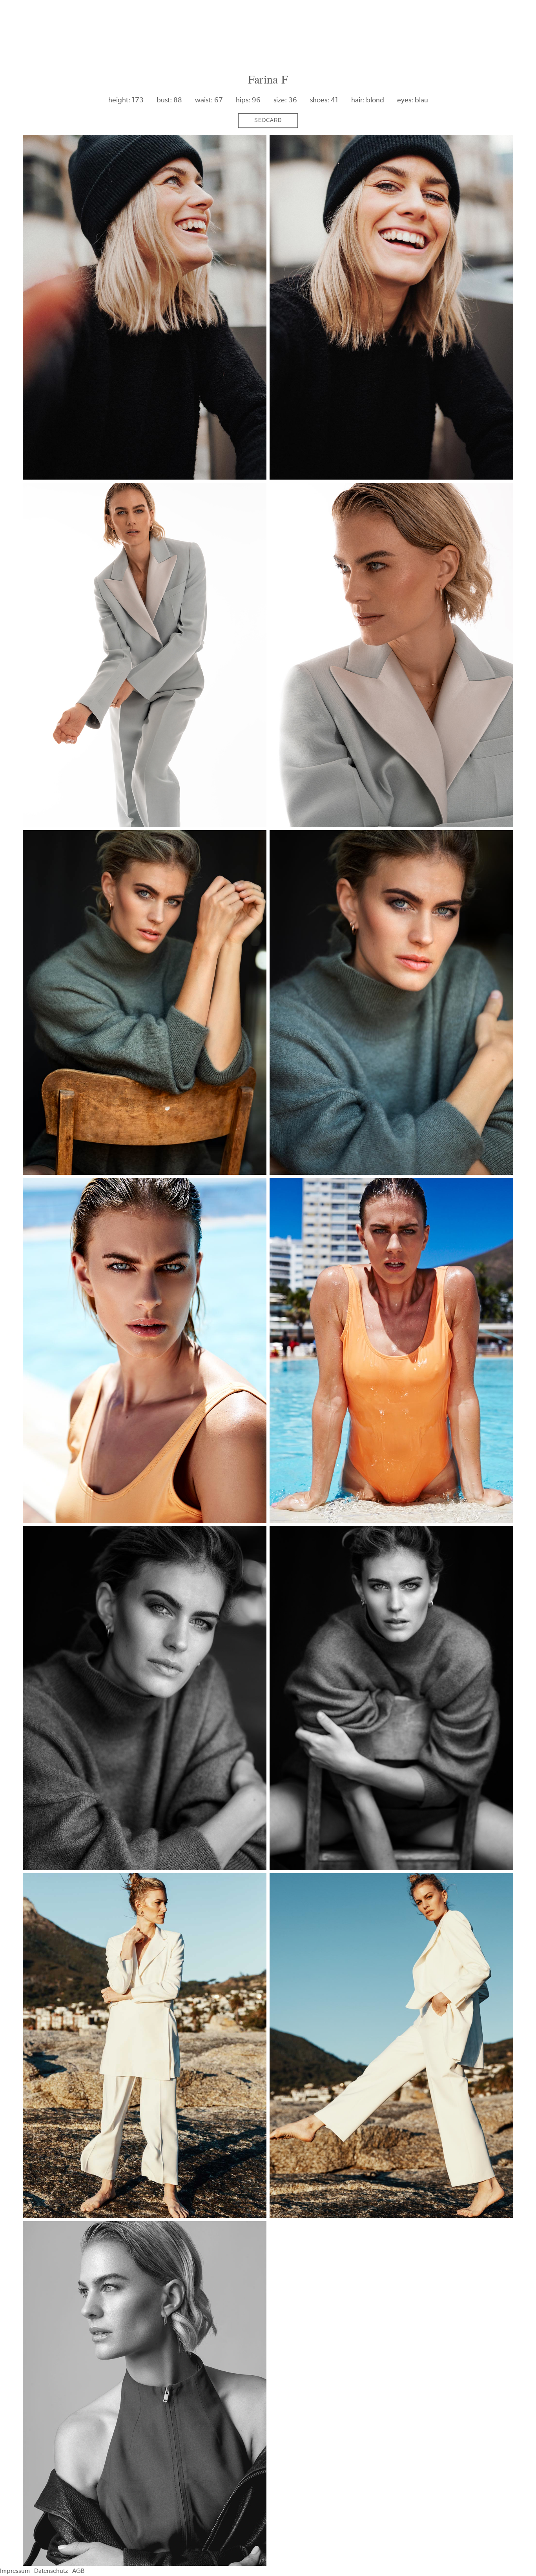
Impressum (15, 2571)
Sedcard (268, 120)
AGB (78, 2571)
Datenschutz (51, 2571)
